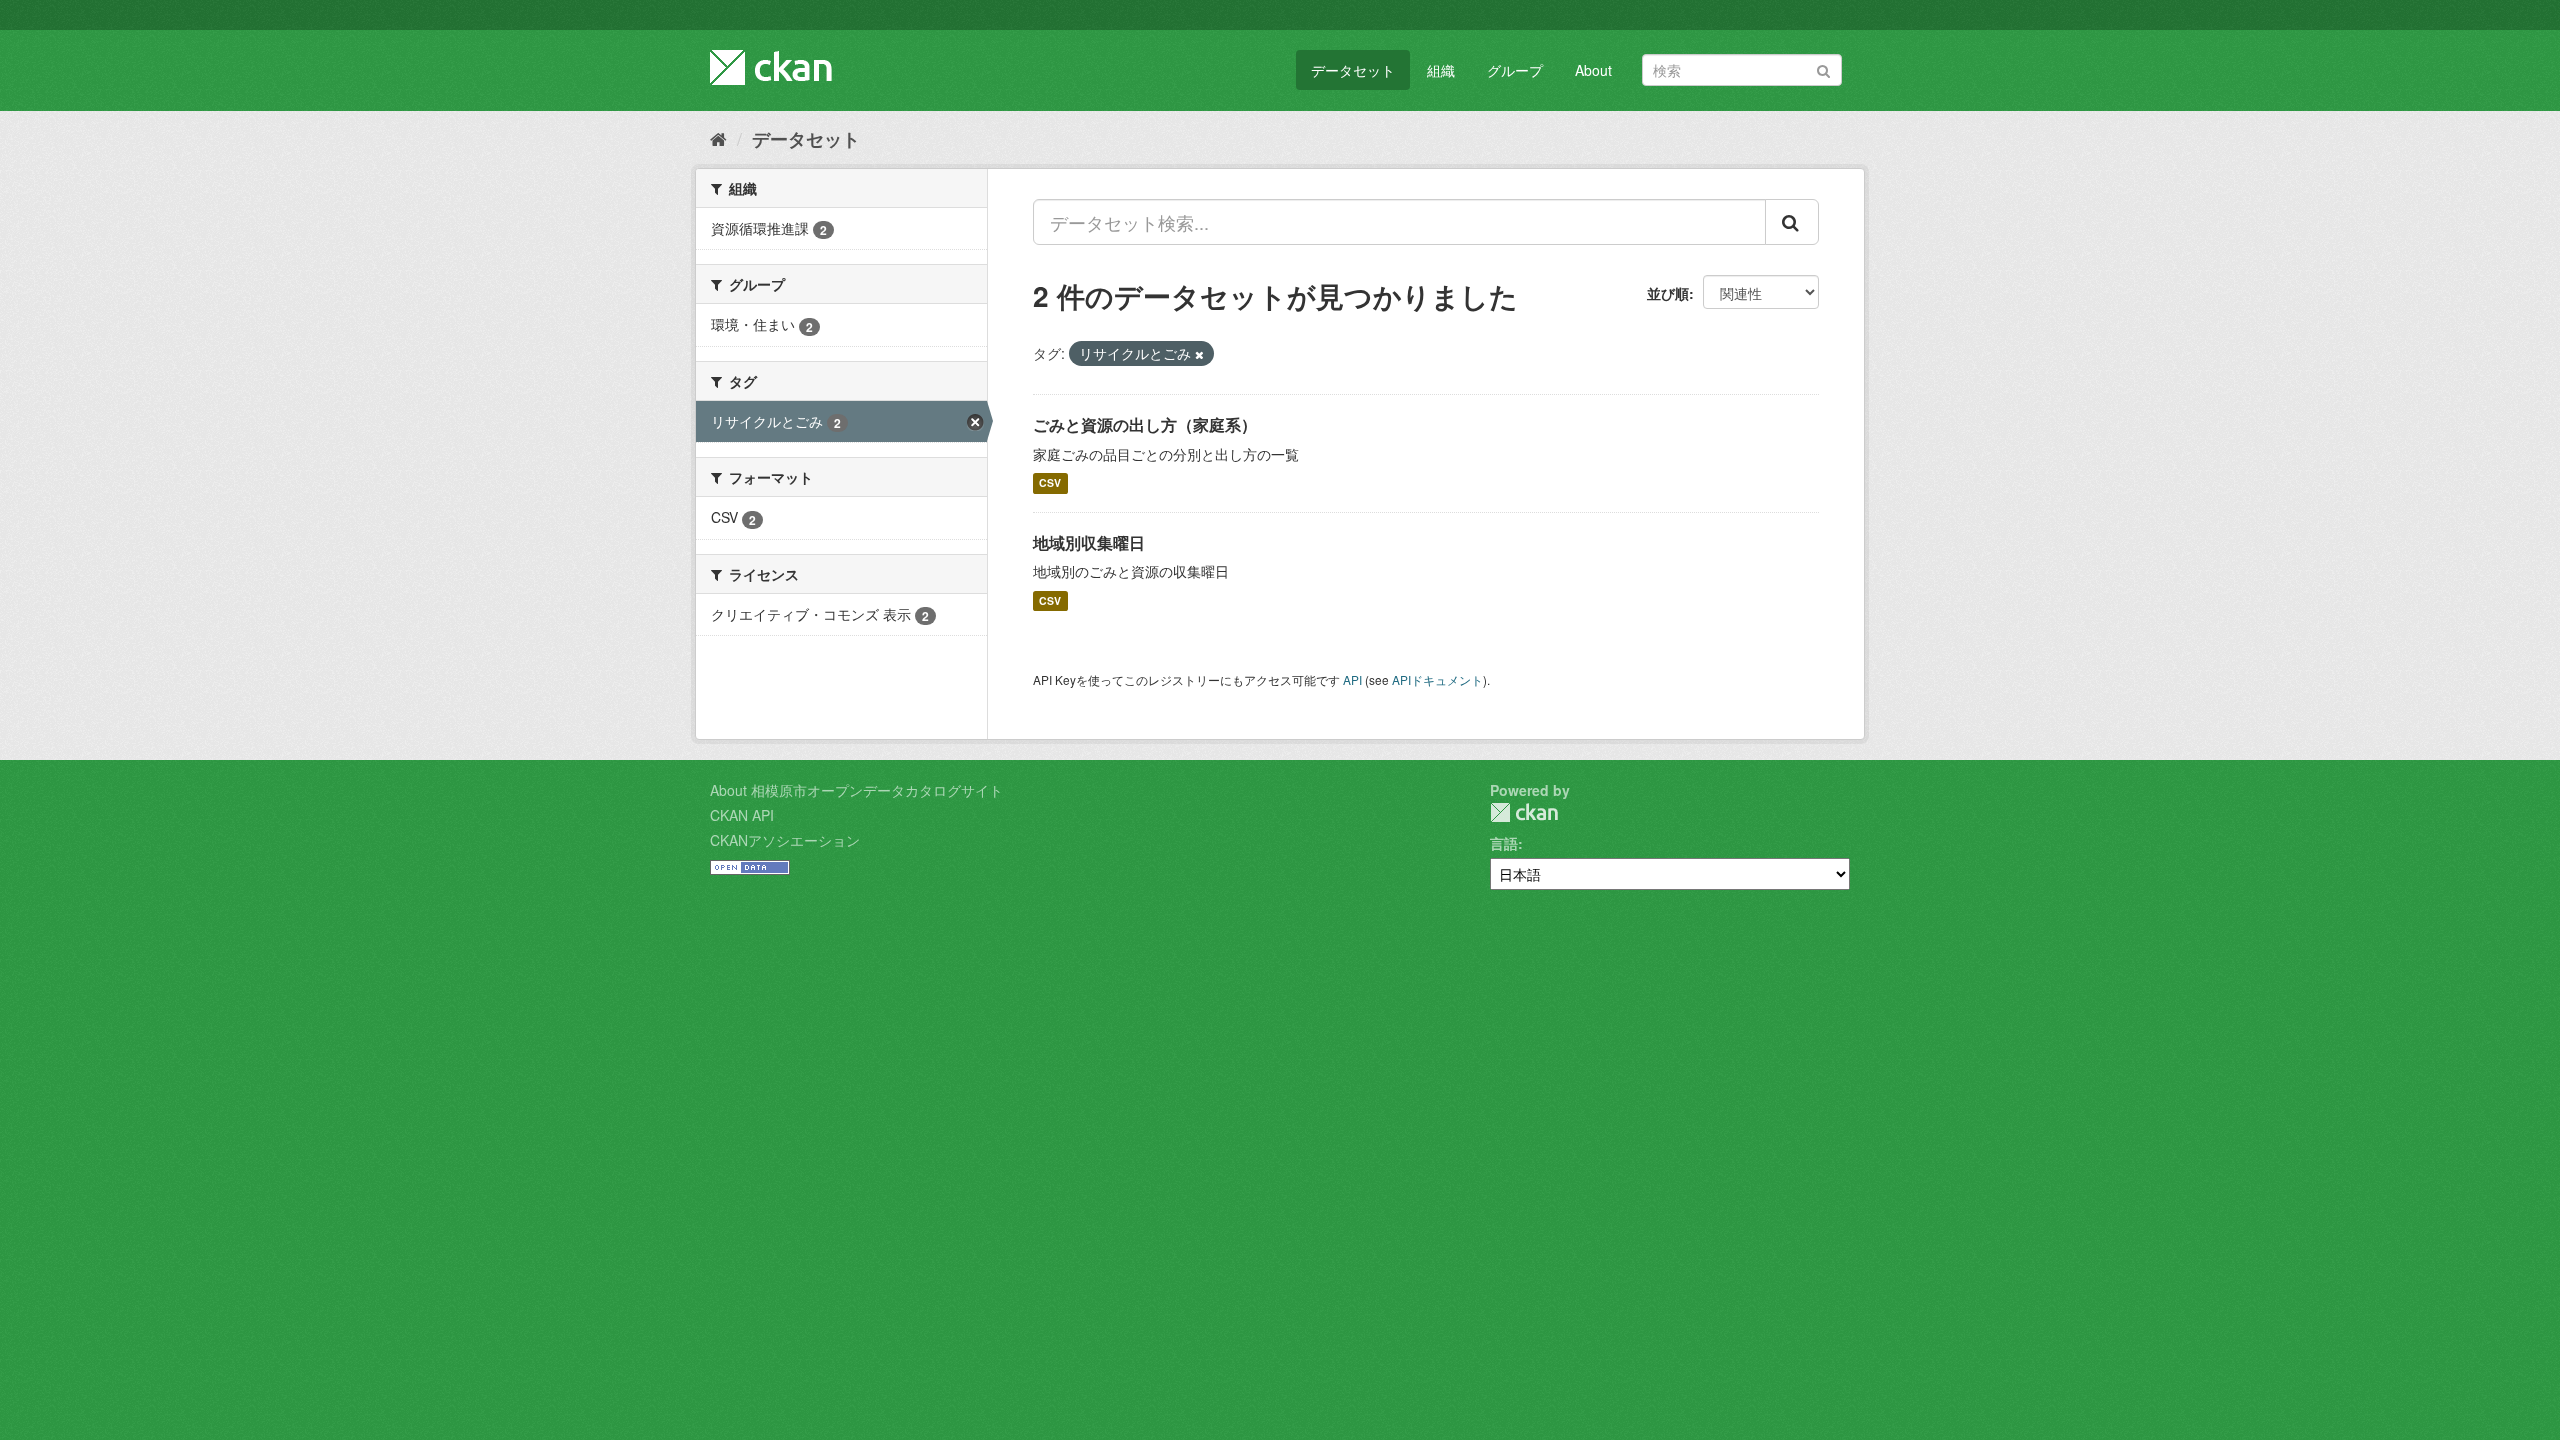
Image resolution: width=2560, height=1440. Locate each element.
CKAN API (742, 815)
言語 (1504, 843)
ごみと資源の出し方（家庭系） (1145, 424)
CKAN (1524, 812)
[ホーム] (718, 138)
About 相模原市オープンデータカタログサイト (856, 790)
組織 (1441, 70)
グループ (1515, 70)
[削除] (1199, 354)
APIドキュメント (1437, 679)
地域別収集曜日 (1089, 542)
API (1352, 679)
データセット (1353, 70)
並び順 (1668, 293)
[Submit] (1823, 68)
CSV (1050, 483)
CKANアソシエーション (785, 840)
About (1593, 70)
